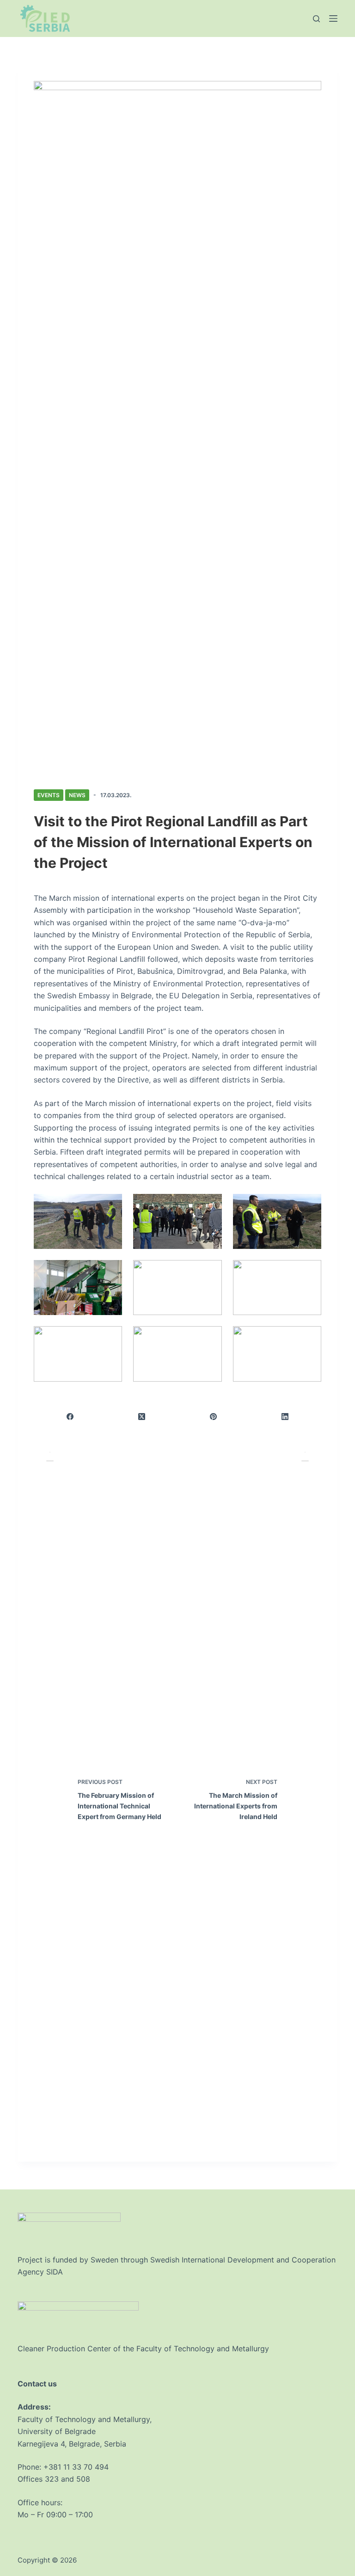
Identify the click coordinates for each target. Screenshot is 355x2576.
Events (49, 795)
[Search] (316, 19)
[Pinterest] (214, 1417)
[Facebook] (70, 1417)
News (77, 795)
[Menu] (333, 18)
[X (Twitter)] (142, 1417)
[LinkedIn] (285, 1417)
